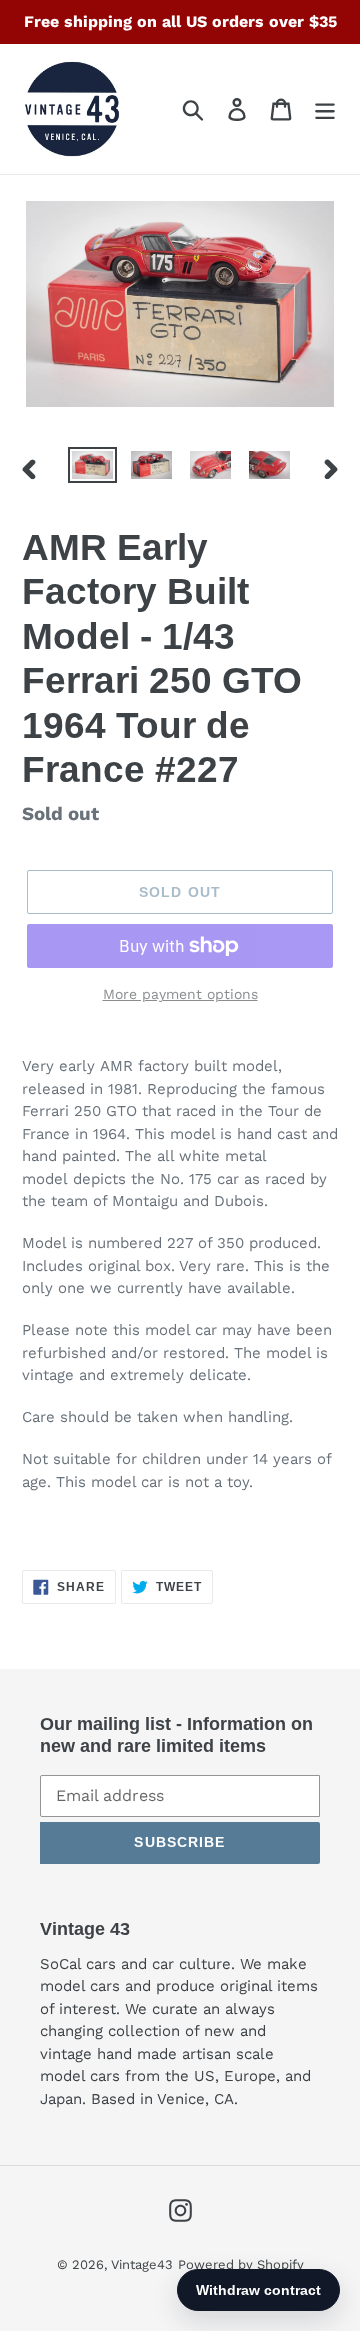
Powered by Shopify (241, 2264)
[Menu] (325, 109)
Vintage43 (142, 2264)
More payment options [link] (180, 994)
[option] (92, 469)
